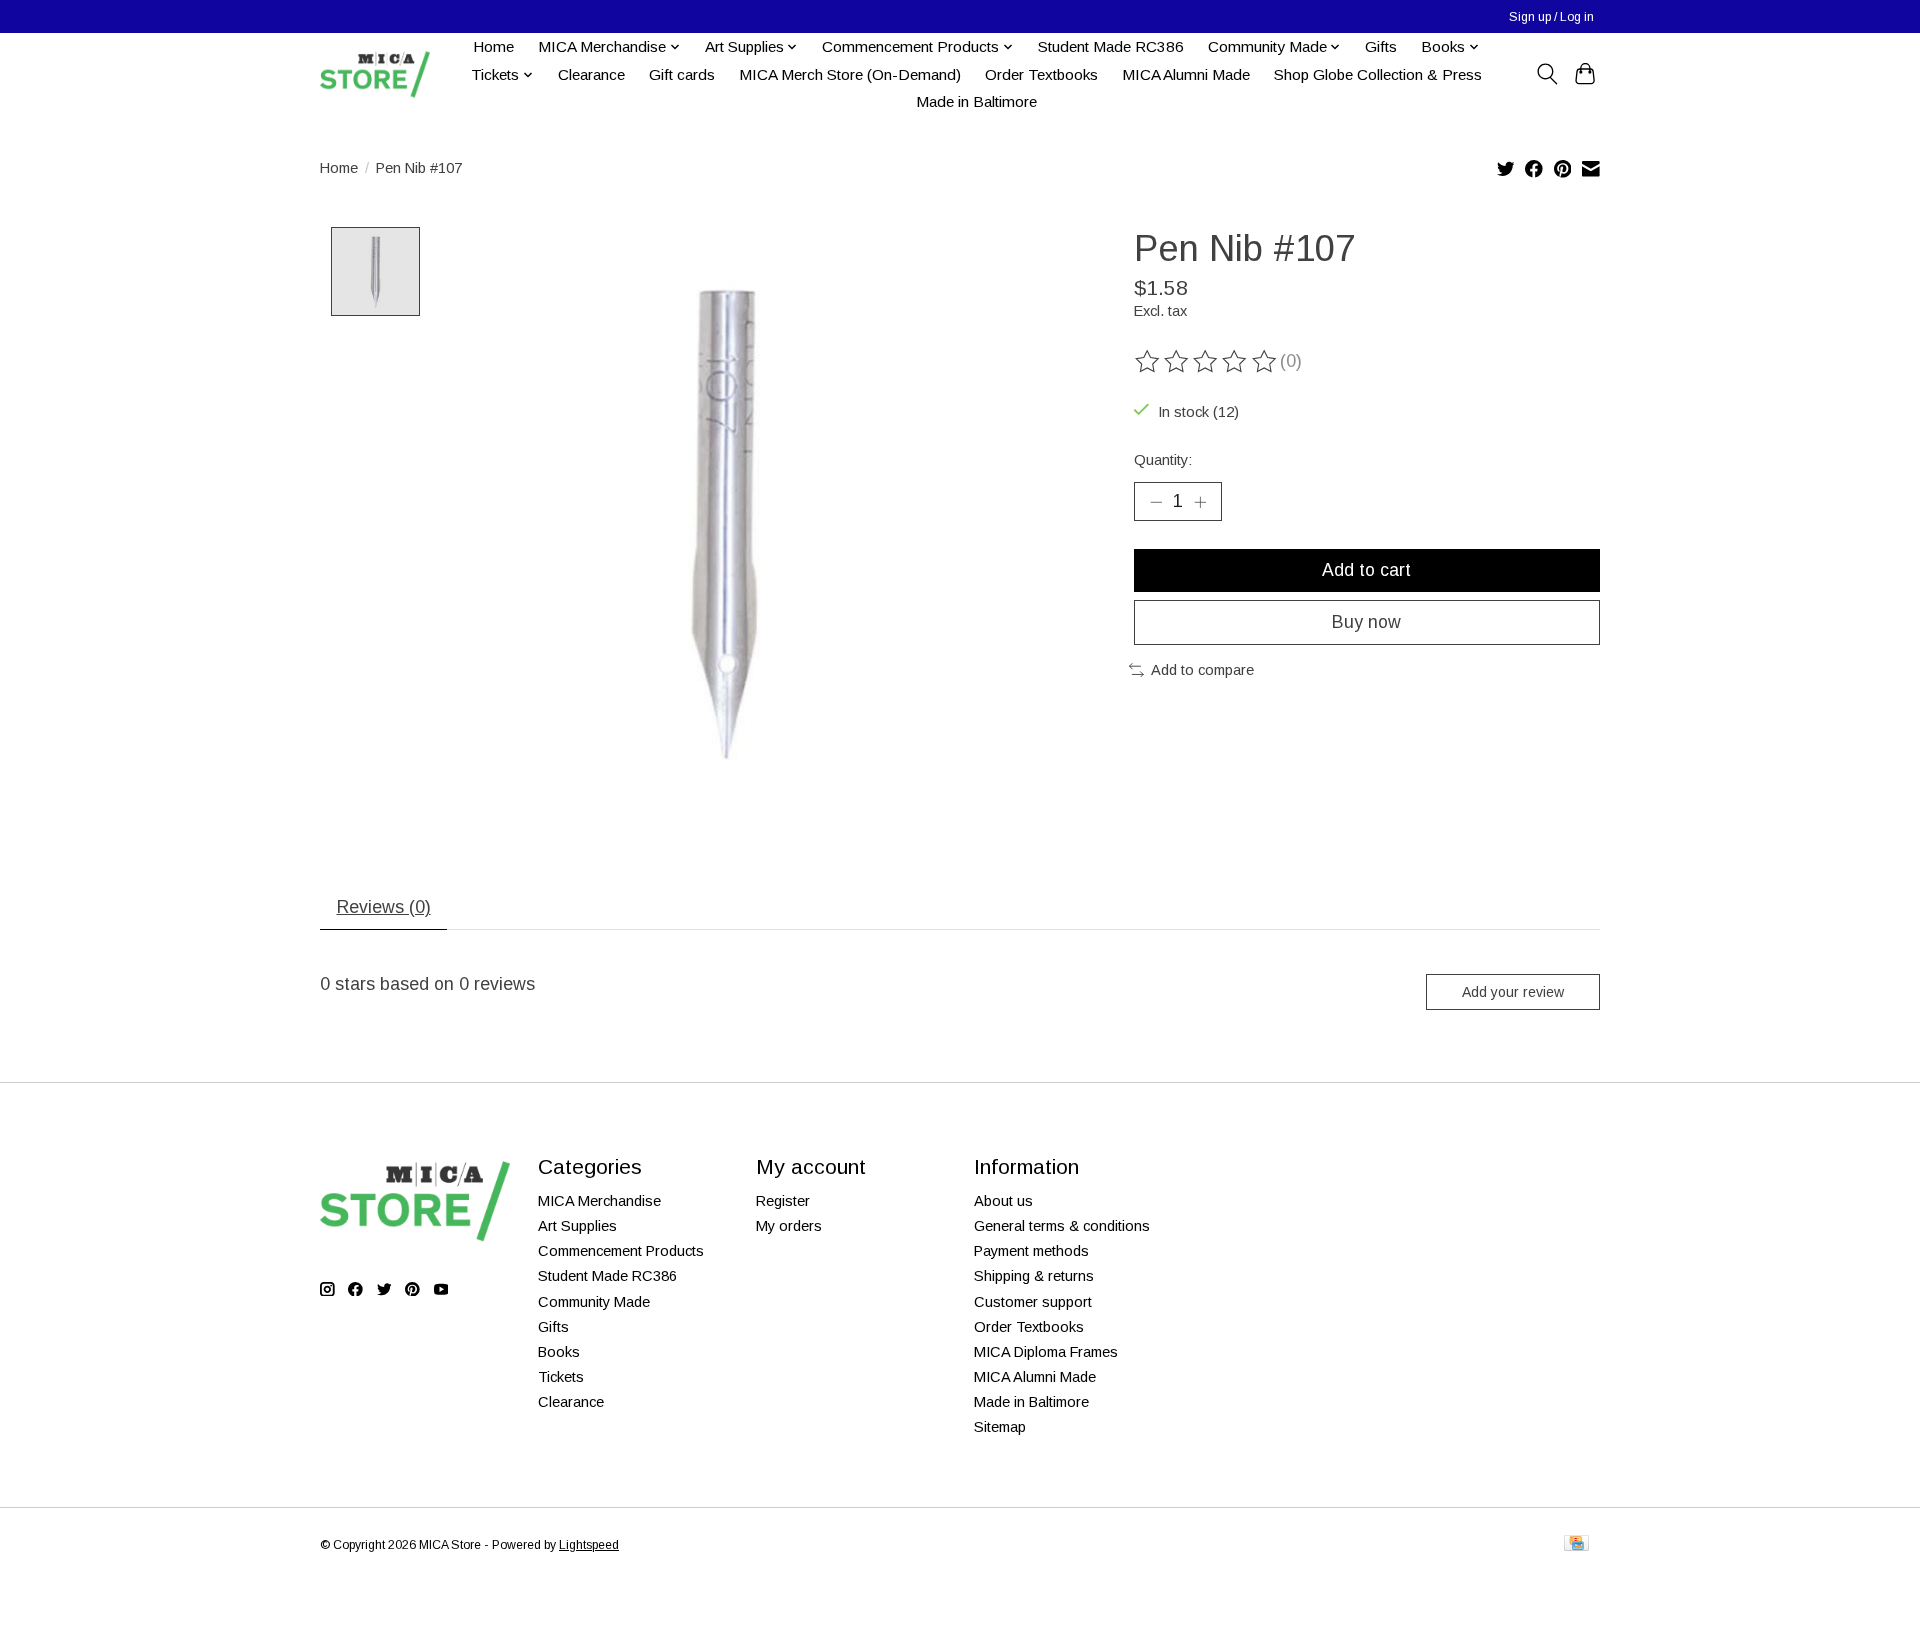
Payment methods (1031, 1251)
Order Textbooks (1041, 74)
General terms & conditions (1062, 1226)
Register (783, 1201)
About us (1003, 1201)
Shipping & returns (1034, 1276)
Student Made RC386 (1111, 46)
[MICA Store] (375, 74)
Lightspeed (589, 1545)
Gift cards (682, 74)
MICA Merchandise (599, 1201)
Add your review (1513, 992)
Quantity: (1163, 460)
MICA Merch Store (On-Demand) (850, 74)
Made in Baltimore (976, 101)
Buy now (1366, 622)
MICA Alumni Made (1186, 74)
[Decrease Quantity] (1156, 502)
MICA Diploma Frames (1046, 1352)
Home (493, 46)
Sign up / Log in (1551, 17)
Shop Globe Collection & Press (1378, 74)
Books (559, 1352)
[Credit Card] (1576, 1544)
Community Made (594, 1302)
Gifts (1381, 46)
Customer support (1033, 1302)
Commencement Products (621, 1251)
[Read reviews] (1207, 362)
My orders (789, 1226)
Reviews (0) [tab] (384, 907)
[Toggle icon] (1546, 74)
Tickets (561, 1377)
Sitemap (1000, 1427)
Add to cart (1366, 570)
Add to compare (1202, 670)
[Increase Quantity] (1200, 502)
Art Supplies (577, 1226)
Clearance (591, 74)
